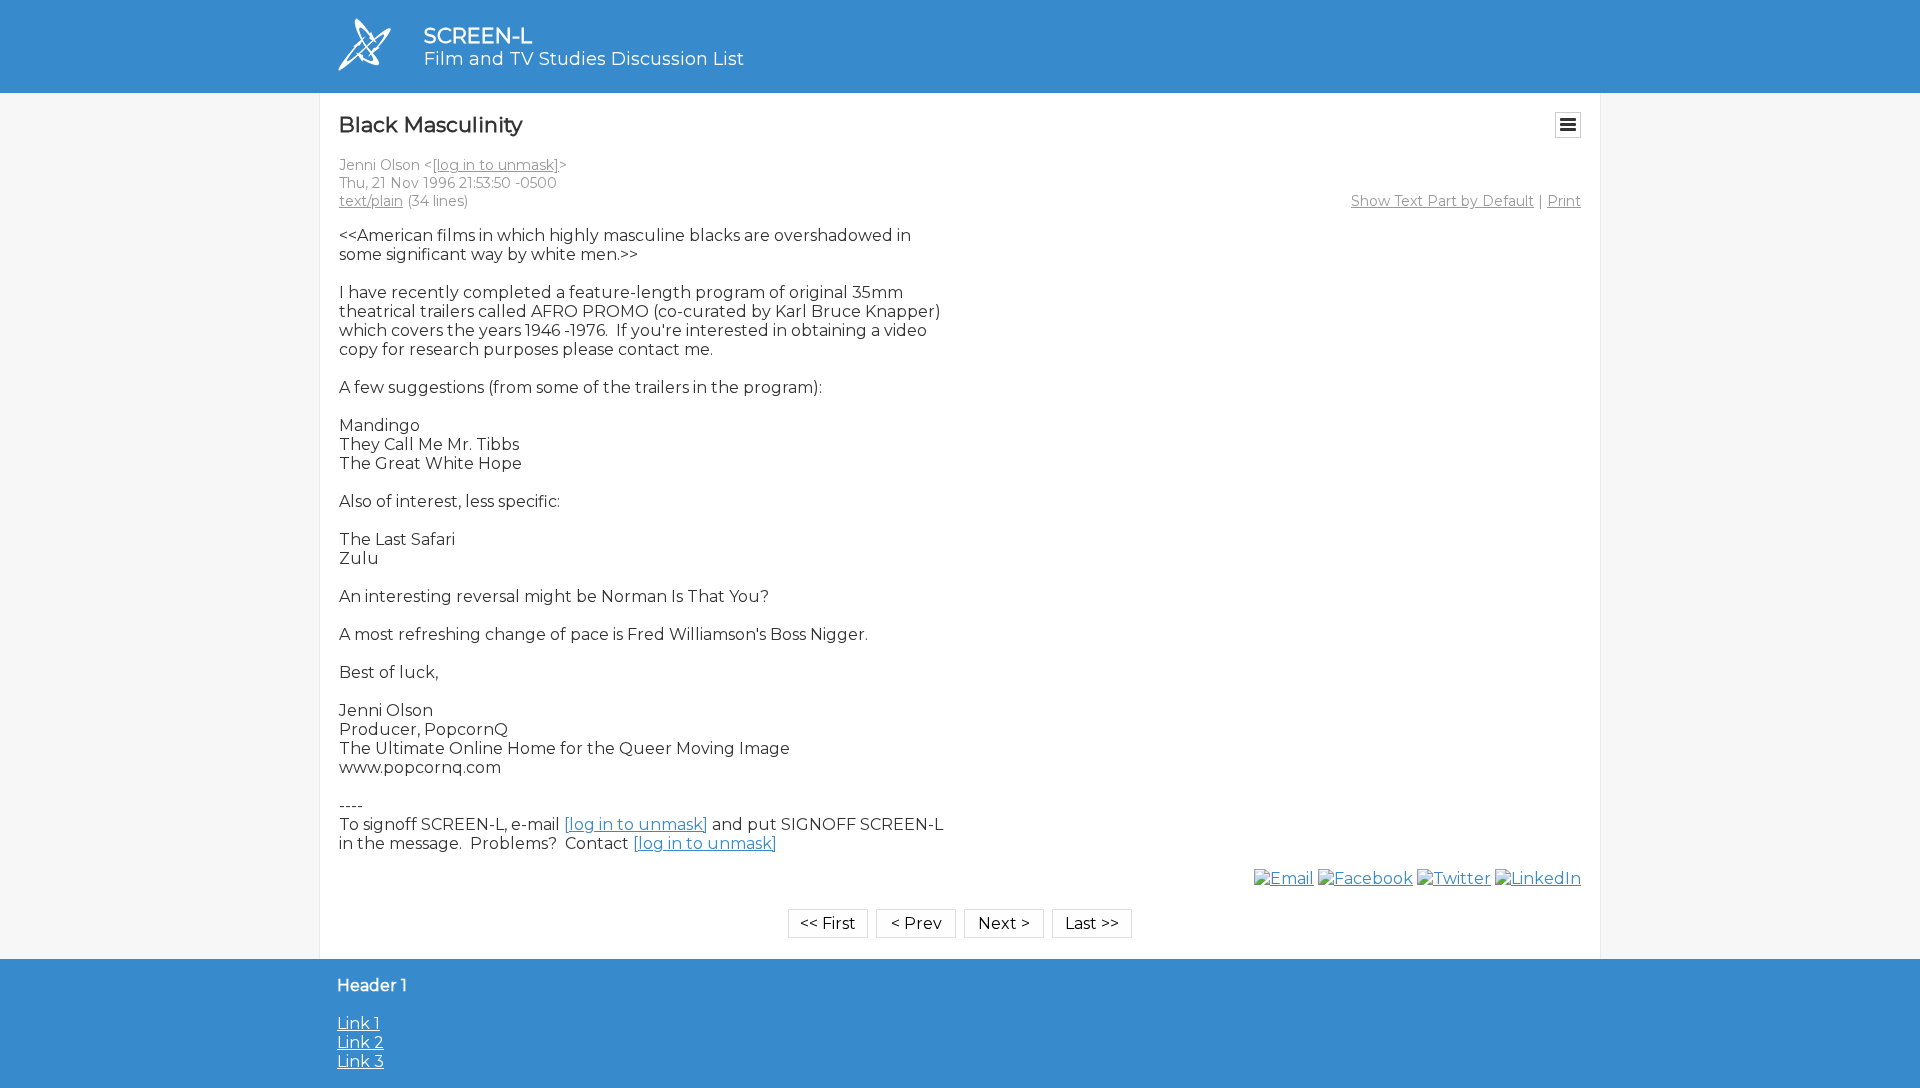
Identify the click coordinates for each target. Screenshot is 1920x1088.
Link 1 (358, 1023)
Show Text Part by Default (1442, 201)
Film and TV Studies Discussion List (584, 59)
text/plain (371, 201)
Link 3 (360, 1061)
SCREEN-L (478, 35)
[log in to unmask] (495, 165)
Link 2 (360, 1042)
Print (1564, 201)
